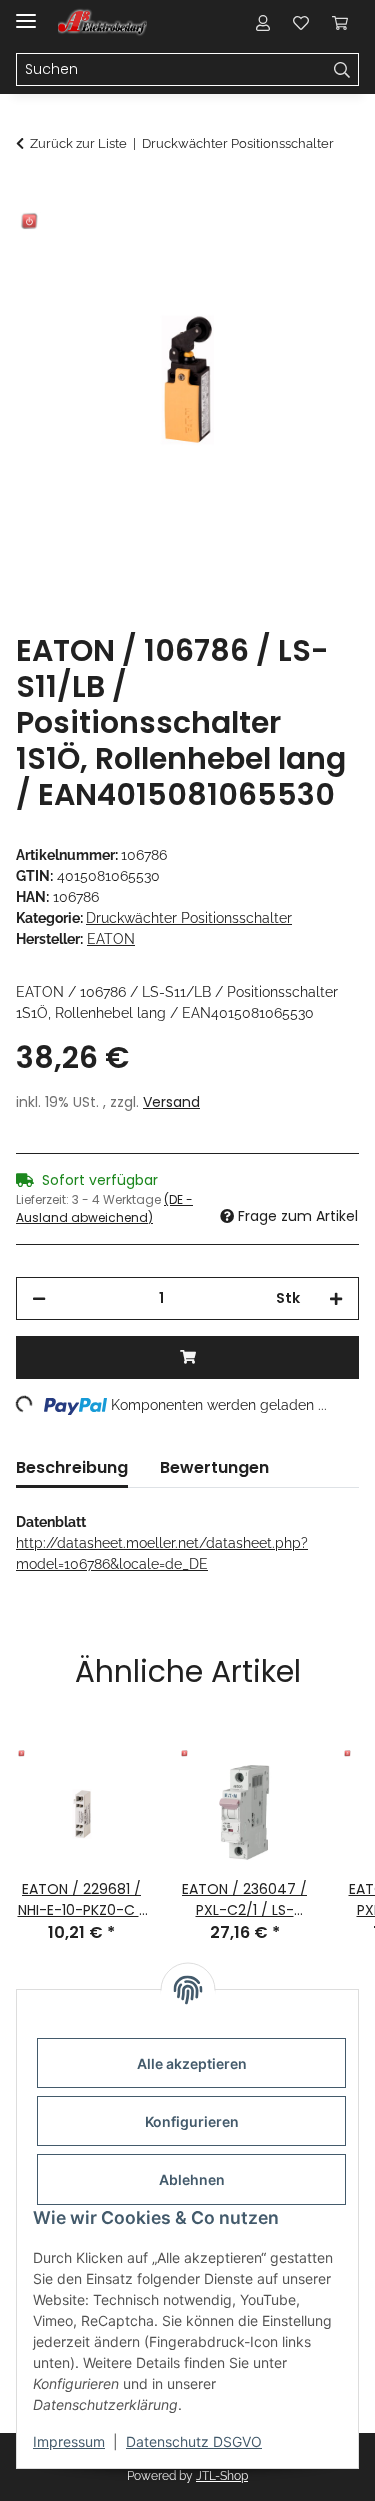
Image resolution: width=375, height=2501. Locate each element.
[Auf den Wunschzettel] (317, 246)
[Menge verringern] (39, 1298)
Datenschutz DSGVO (194, 2441)
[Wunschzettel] (301, 22)
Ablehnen (192, 2179)
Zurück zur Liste (78, 143)
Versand (171, 1102)
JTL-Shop (222, 2476)
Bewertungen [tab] (214, 1467)
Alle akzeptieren (192, 2063)
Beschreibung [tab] (72, 1467)
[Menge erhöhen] (336, 1298)
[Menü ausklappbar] (26, 12)
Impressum (69, 2441)
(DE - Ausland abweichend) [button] (104, 1208)
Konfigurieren (192, 2121)
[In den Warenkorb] (32, 197)
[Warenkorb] (340, 22)
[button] (263, 22)
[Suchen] (342, 70)
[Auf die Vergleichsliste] (265, 246)
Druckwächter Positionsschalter (189, 918)
